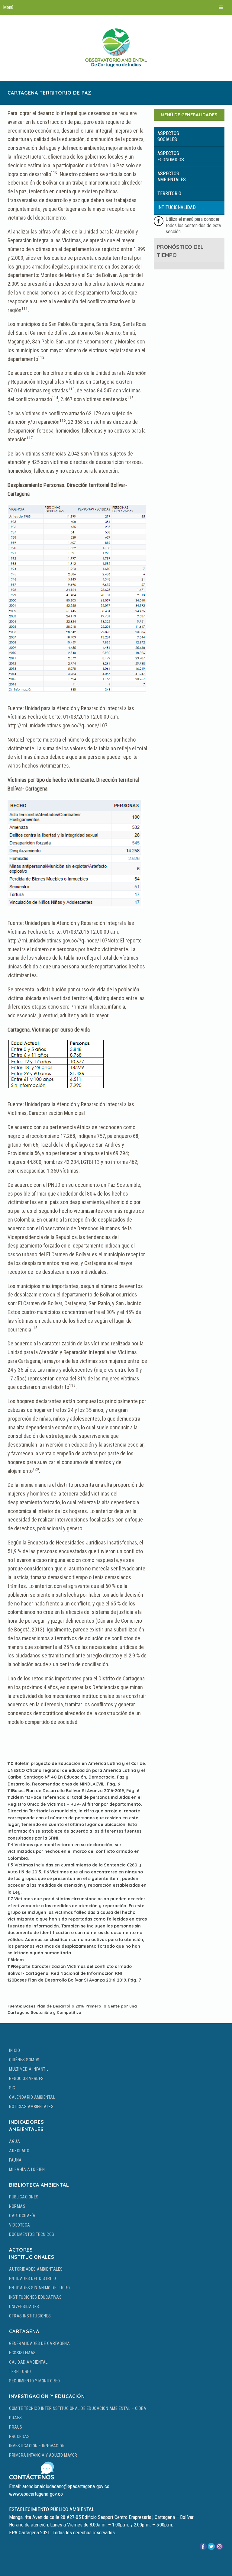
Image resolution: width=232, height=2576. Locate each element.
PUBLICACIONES (24, 2197)
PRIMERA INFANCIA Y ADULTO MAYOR (43, 2455)
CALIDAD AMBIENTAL (28, 2362)
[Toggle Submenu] (189, 137)
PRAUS (16, 2427)
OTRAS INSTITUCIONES (30, 2316)
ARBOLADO (19, 2151)
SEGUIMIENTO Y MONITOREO (35, 2381)
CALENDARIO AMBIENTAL (32, 2097)
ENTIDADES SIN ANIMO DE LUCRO (39, 2288)
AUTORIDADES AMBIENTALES (36, 2269)
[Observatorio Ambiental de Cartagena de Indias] (116, 48)
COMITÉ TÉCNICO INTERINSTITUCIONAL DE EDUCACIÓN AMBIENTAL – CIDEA (78, 2408)
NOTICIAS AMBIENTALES (31, 2107)
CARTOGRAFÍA (22, 2216)
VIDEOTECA (20, 2225)
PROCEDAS (19, 2436)
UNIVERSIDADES (24, 2307)
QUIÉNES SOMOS (24, 2060)
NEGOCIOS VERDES (26, 2079)
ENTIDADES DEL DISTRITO (32, 2278)
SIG (12, 2088)
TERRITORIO (20, 2372)
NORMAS (17, 2206)
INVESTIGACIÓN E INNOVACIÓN (37, 2446)
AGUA (14, 2141)
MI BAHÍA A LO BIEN (27, 2169)
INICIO (14, 2050)
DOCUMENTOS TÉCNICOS (32, 2234)
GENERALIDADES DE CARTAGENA (39, 2343)
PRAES (16, 2418)
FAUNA (15, 2160)
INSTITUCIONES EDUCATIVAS (35, 2297)
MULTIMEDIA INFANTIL (29, 2069)
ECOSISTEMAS (23, 2353)
